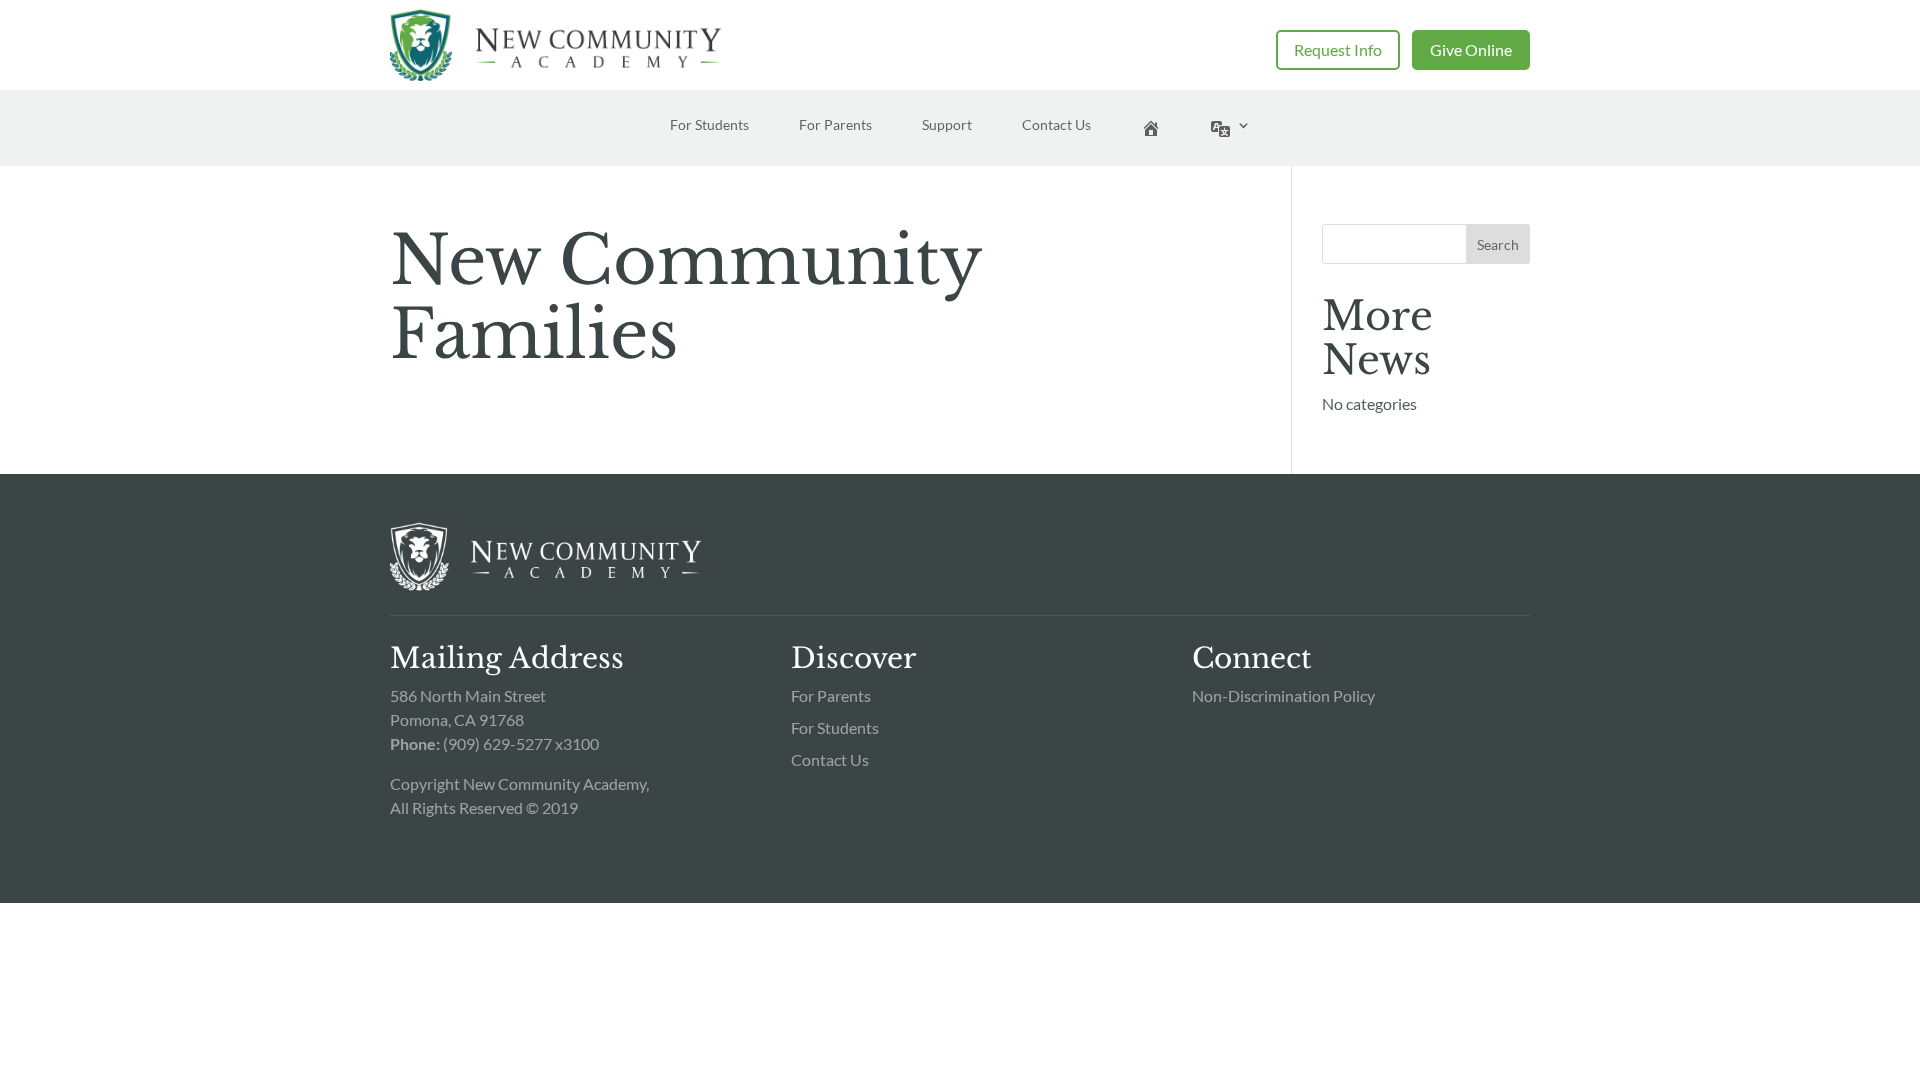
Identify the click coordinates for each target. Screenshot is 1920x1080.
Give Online (1471, 49)
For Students (709, 125)
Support (947, 125)
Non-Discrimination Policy (1283, 695)
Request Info (1338, 49)
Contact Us (1056, 125)
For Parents (835, 125)
